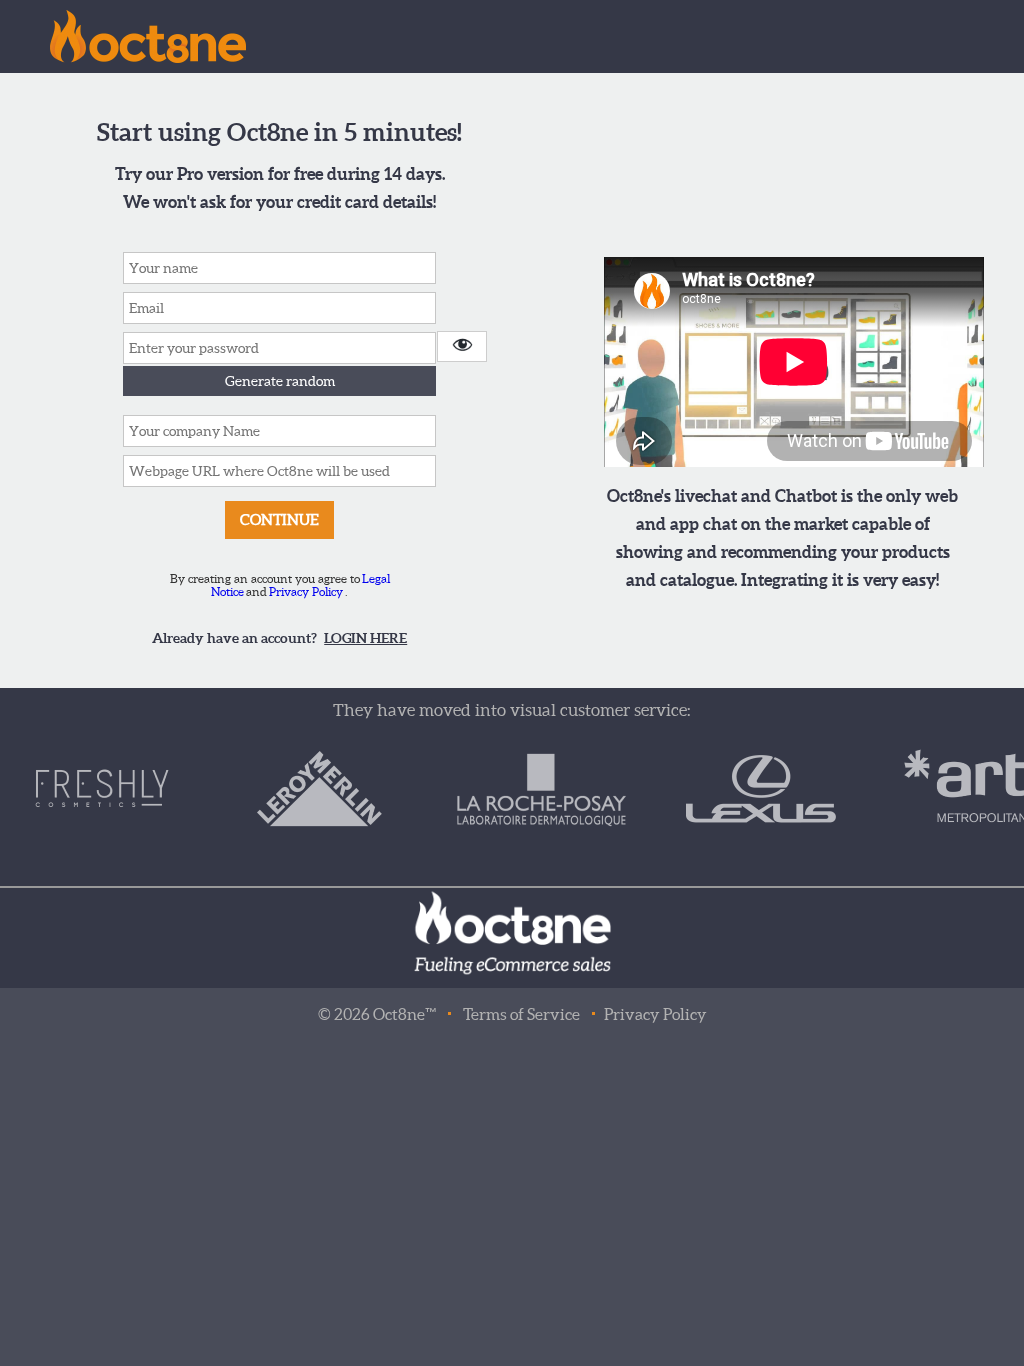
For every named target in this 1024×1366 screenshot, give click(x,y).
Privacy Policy (306, 591)
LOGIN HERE (365, 638)
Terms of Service (521, 1014)
